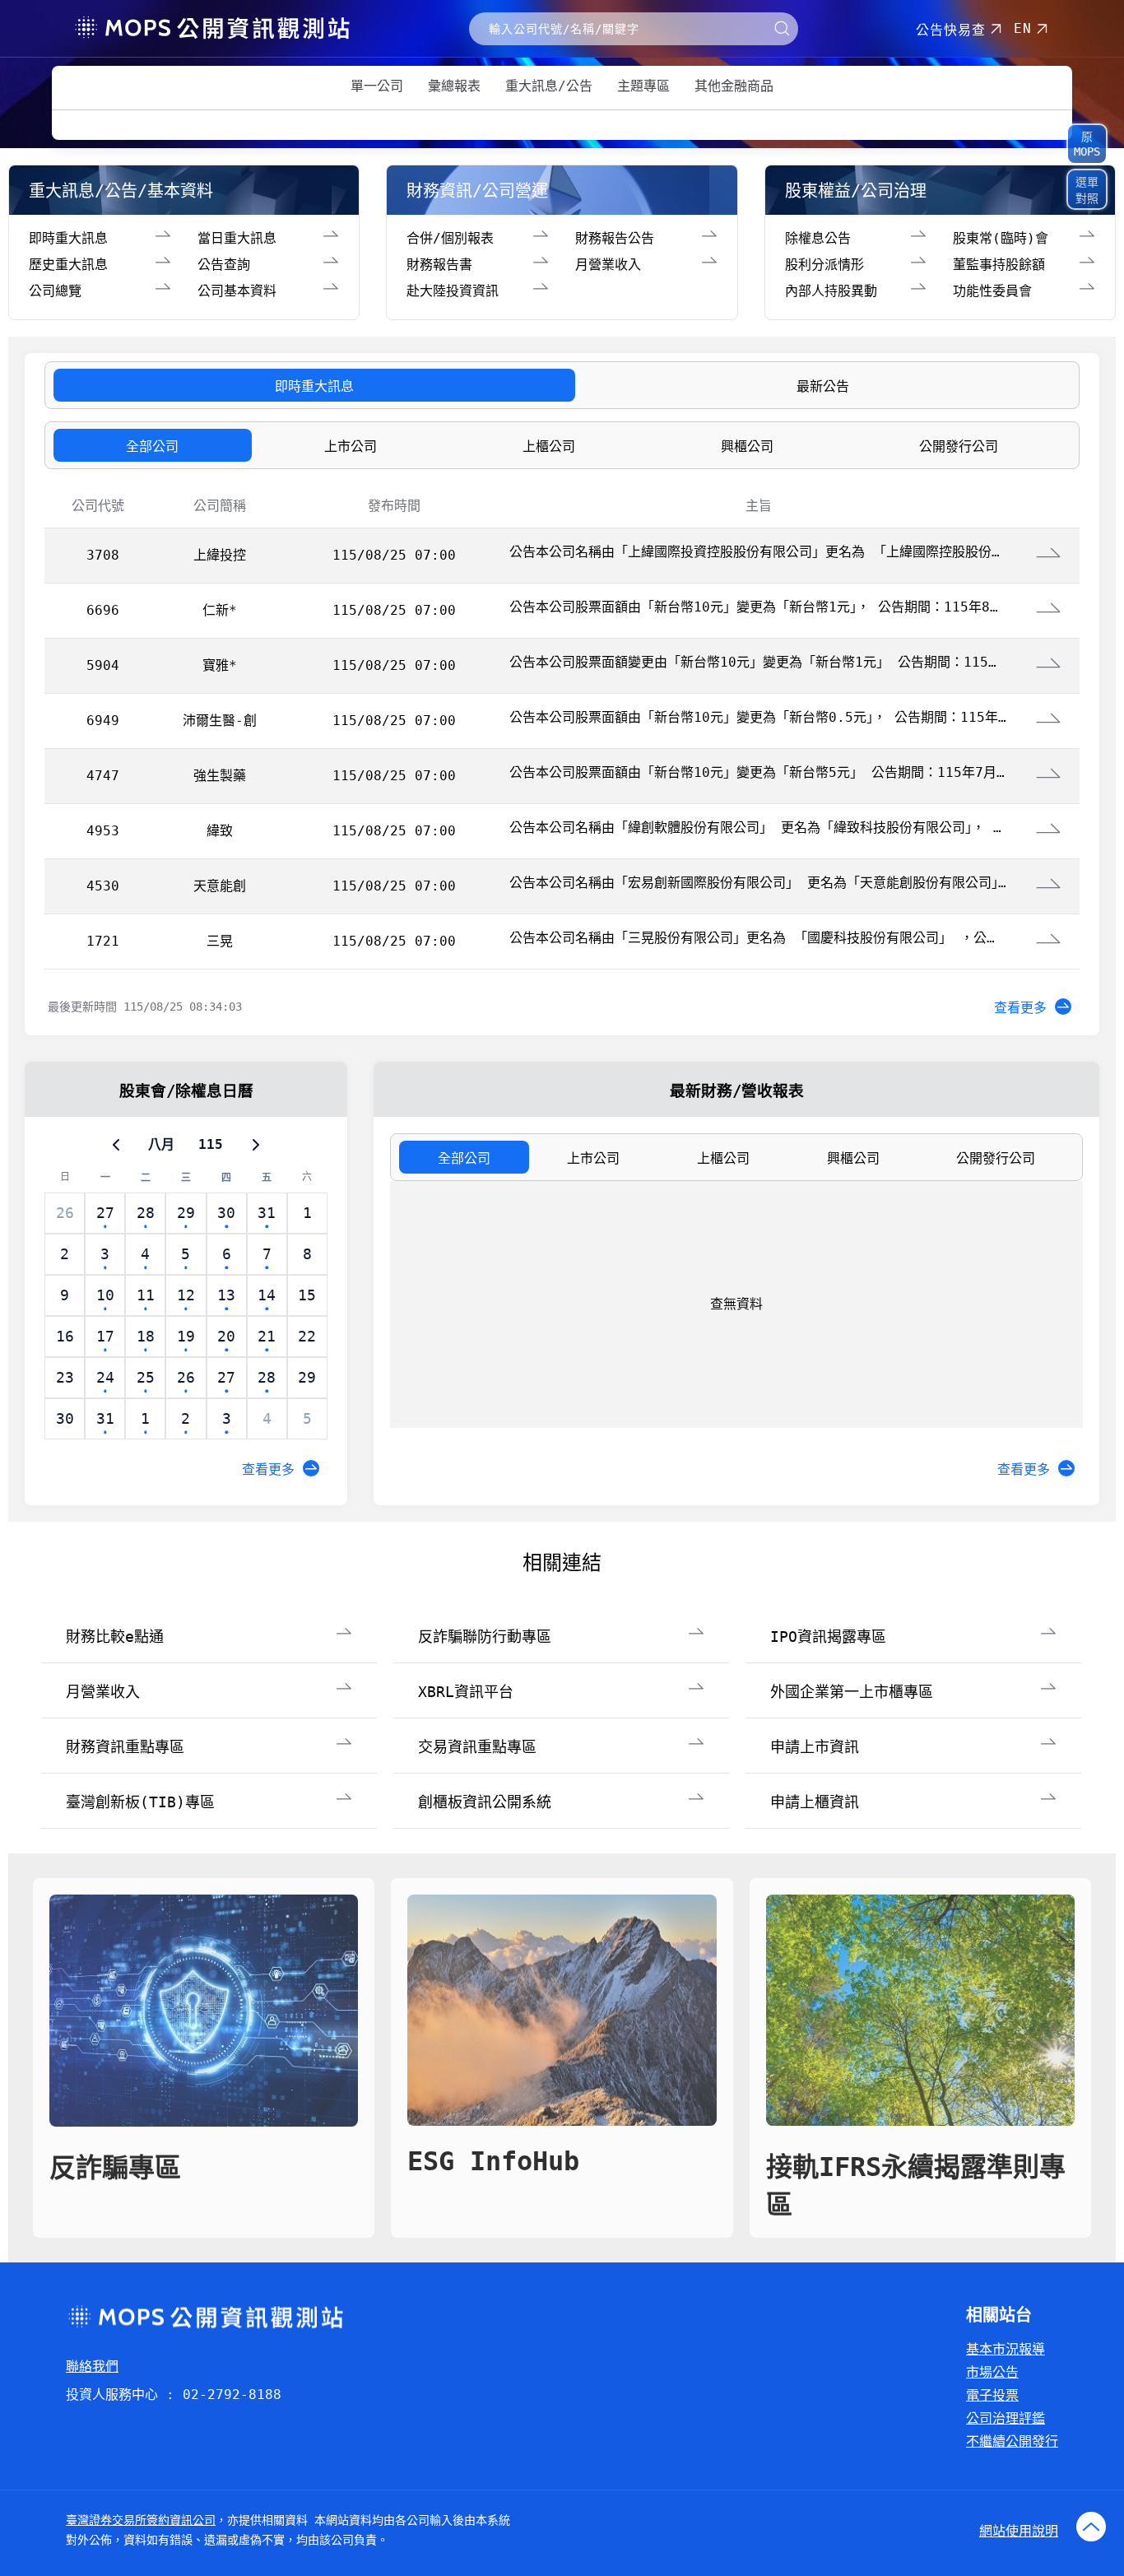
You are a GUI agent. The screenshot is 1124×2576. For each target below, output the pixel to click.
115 (211, 1144)
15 (307, 1295)
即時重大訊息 (68, 238)
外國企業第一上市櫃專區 (852, 1692)
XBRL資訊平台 (466, 1692)
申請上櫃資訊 (815, 1802)
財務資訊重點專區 (125, 1747)
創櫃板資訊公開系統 (485, 1802)
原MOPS (1087, 144)
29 (307, 1377)
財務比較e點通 (115, 1637)
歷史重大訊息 (68, 265)
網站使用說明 (1019, 2531)
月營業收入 (608, 265)
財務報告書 (439, 265)
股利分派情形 (824, 265)
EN (1023, 28)
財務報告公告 (615, 238)
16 (65, 1336)
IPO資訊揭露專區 (828, 1637)
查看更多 (1020, 1008)
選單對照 (1087, 190)
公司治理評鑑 (1006, 2418)
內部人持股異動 (831, 291)
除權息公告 (818, 238)
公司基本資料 (237, 291)
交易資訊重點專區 (477, 1747)
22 (307, 1336)
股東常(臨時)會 (1001, 238)
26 (65, 1213)
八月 (161, 1144)
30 (65, 1418)
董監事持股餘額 (999, 265)
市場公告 (992, 2372)
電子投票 (992, 2395)
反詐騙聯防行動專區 (485, 1637)
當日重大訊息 (237, 238)
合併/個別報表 (450, 238)
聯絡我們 (92, 2367)
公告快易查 (951, 30)
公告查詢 (224, 265)
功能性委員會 (992, 291)
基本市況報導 (1006, 2349)
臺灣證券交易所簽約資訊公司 (141, 2520)
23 (65, 1377)
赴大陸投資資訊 (453, 291)
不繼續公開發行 (1012, 2441)
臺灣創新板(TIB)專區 (140, 1802)
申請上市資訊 (815, 1747)
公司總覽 (55, 291)
